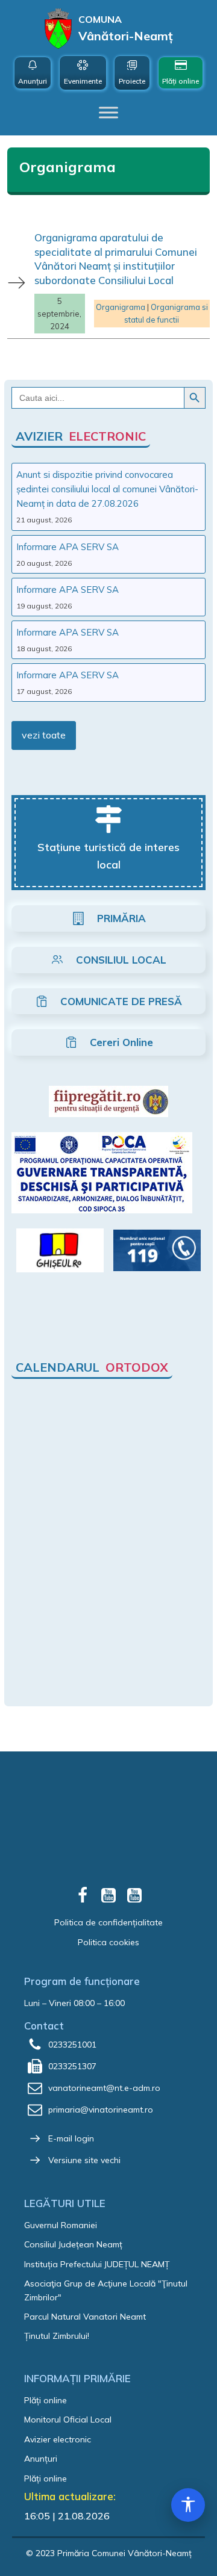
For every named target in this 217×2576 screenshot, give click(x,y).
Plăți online (46, 2400)
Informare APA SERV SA (68, 547)
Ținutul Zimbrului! (57, 2336)
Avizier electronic (58, 2439)
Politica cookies (108, 1942)
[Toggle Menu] (108, 113)
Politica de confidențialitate (108, 1922)
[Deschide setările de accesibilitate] (188, 2505)
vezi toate (44, 735)
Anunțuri (41, 2459)
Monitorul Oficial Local (68, 2420)
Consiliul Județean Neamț (73, 2244)
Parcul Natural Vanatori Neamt (85, 2317)
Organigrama (121, 307)
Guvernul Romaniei (61, 2225)
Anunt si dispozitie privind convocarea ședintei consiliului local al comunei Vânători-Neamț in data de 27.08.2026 (107, 489)
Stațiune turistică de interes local (108, 856)
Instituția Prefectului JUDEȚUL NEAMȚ (97, 2264)
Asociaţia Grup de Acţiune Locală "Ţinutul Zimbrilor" (106, 2290)
